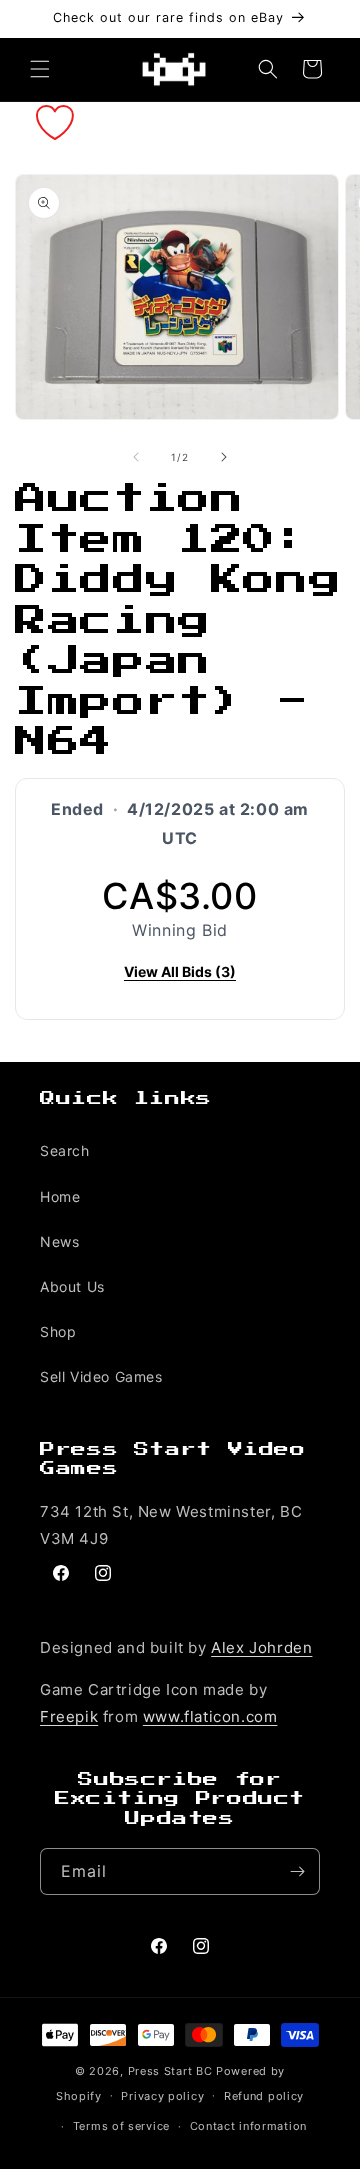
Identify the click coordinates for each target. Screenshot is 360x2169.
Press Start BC (170, 2071)
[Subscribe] (297, 1871)
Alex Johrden (261, 1647)
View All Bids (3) (180, 971)
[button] (40, 69)
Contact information (248, 2126)
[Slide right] (224, 457)
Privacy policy (162, 2096)
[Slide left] (136, 457)
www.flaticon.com (210, 1716)
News (59, 1241)
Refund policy (264, 2096)
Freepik (69, 1716)
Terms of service (121, 2126)
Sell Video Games (101, 1376)
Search (65, 1150)
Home (60, 1196)
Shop (58, 1331)
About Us (72, 1286)
